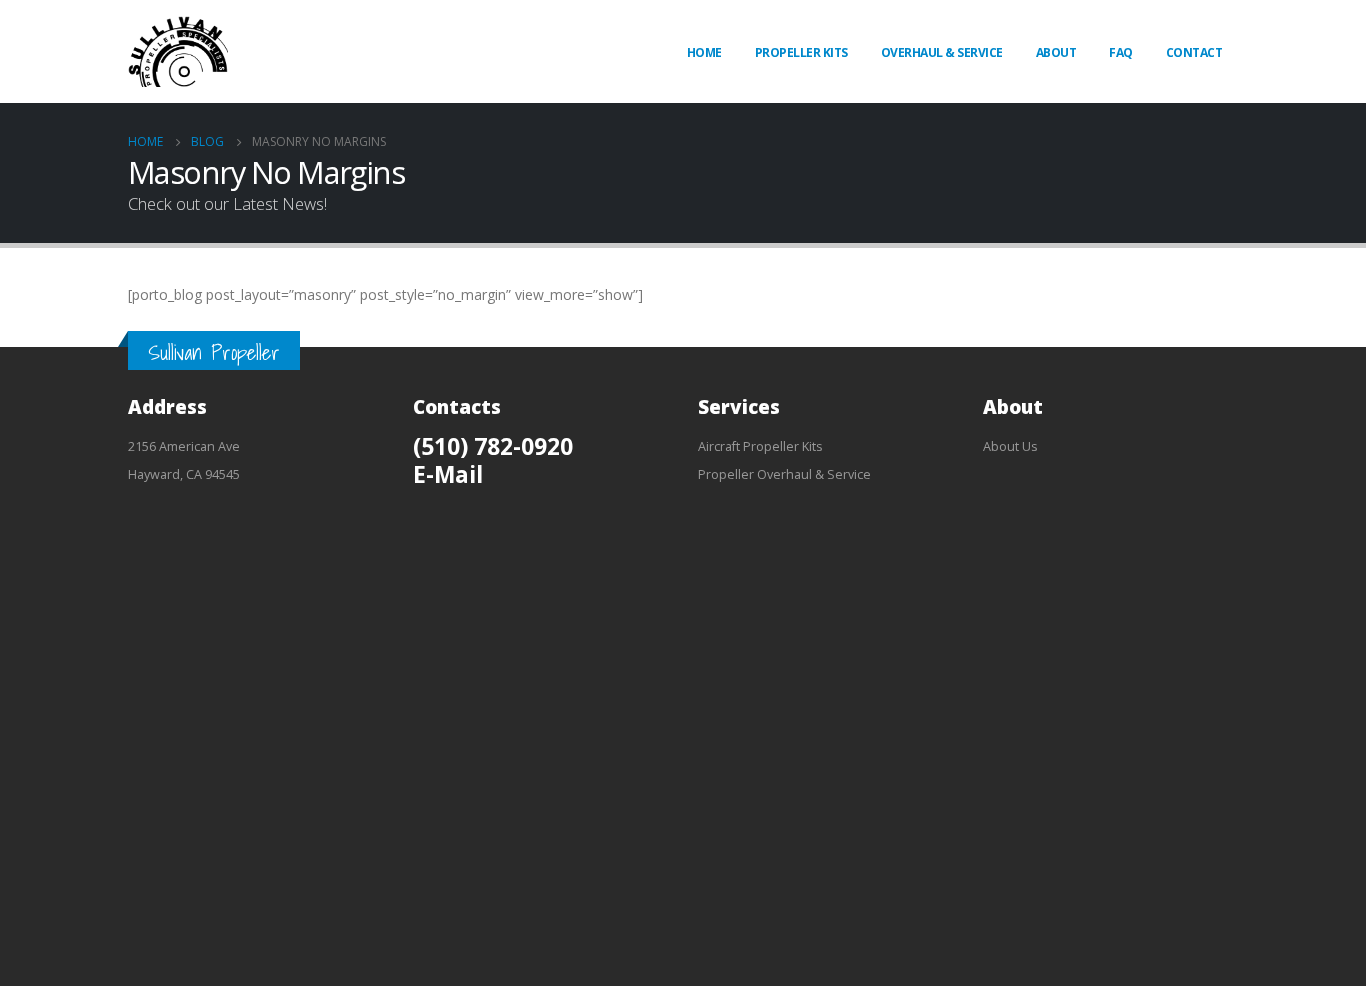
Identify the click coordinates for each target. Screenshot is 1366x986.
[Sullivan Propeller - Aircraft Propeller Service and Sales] (178, 51)
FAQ (1121, 52)
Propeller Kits (801, 52)
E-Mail (448, 474)
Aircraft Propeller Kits (760, 446)
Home (704, 52)
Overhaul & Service (942, 52)
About (1056, 52)
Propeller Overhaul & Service (784, 474)
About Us (1010, 446)
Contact (1194, 52)
